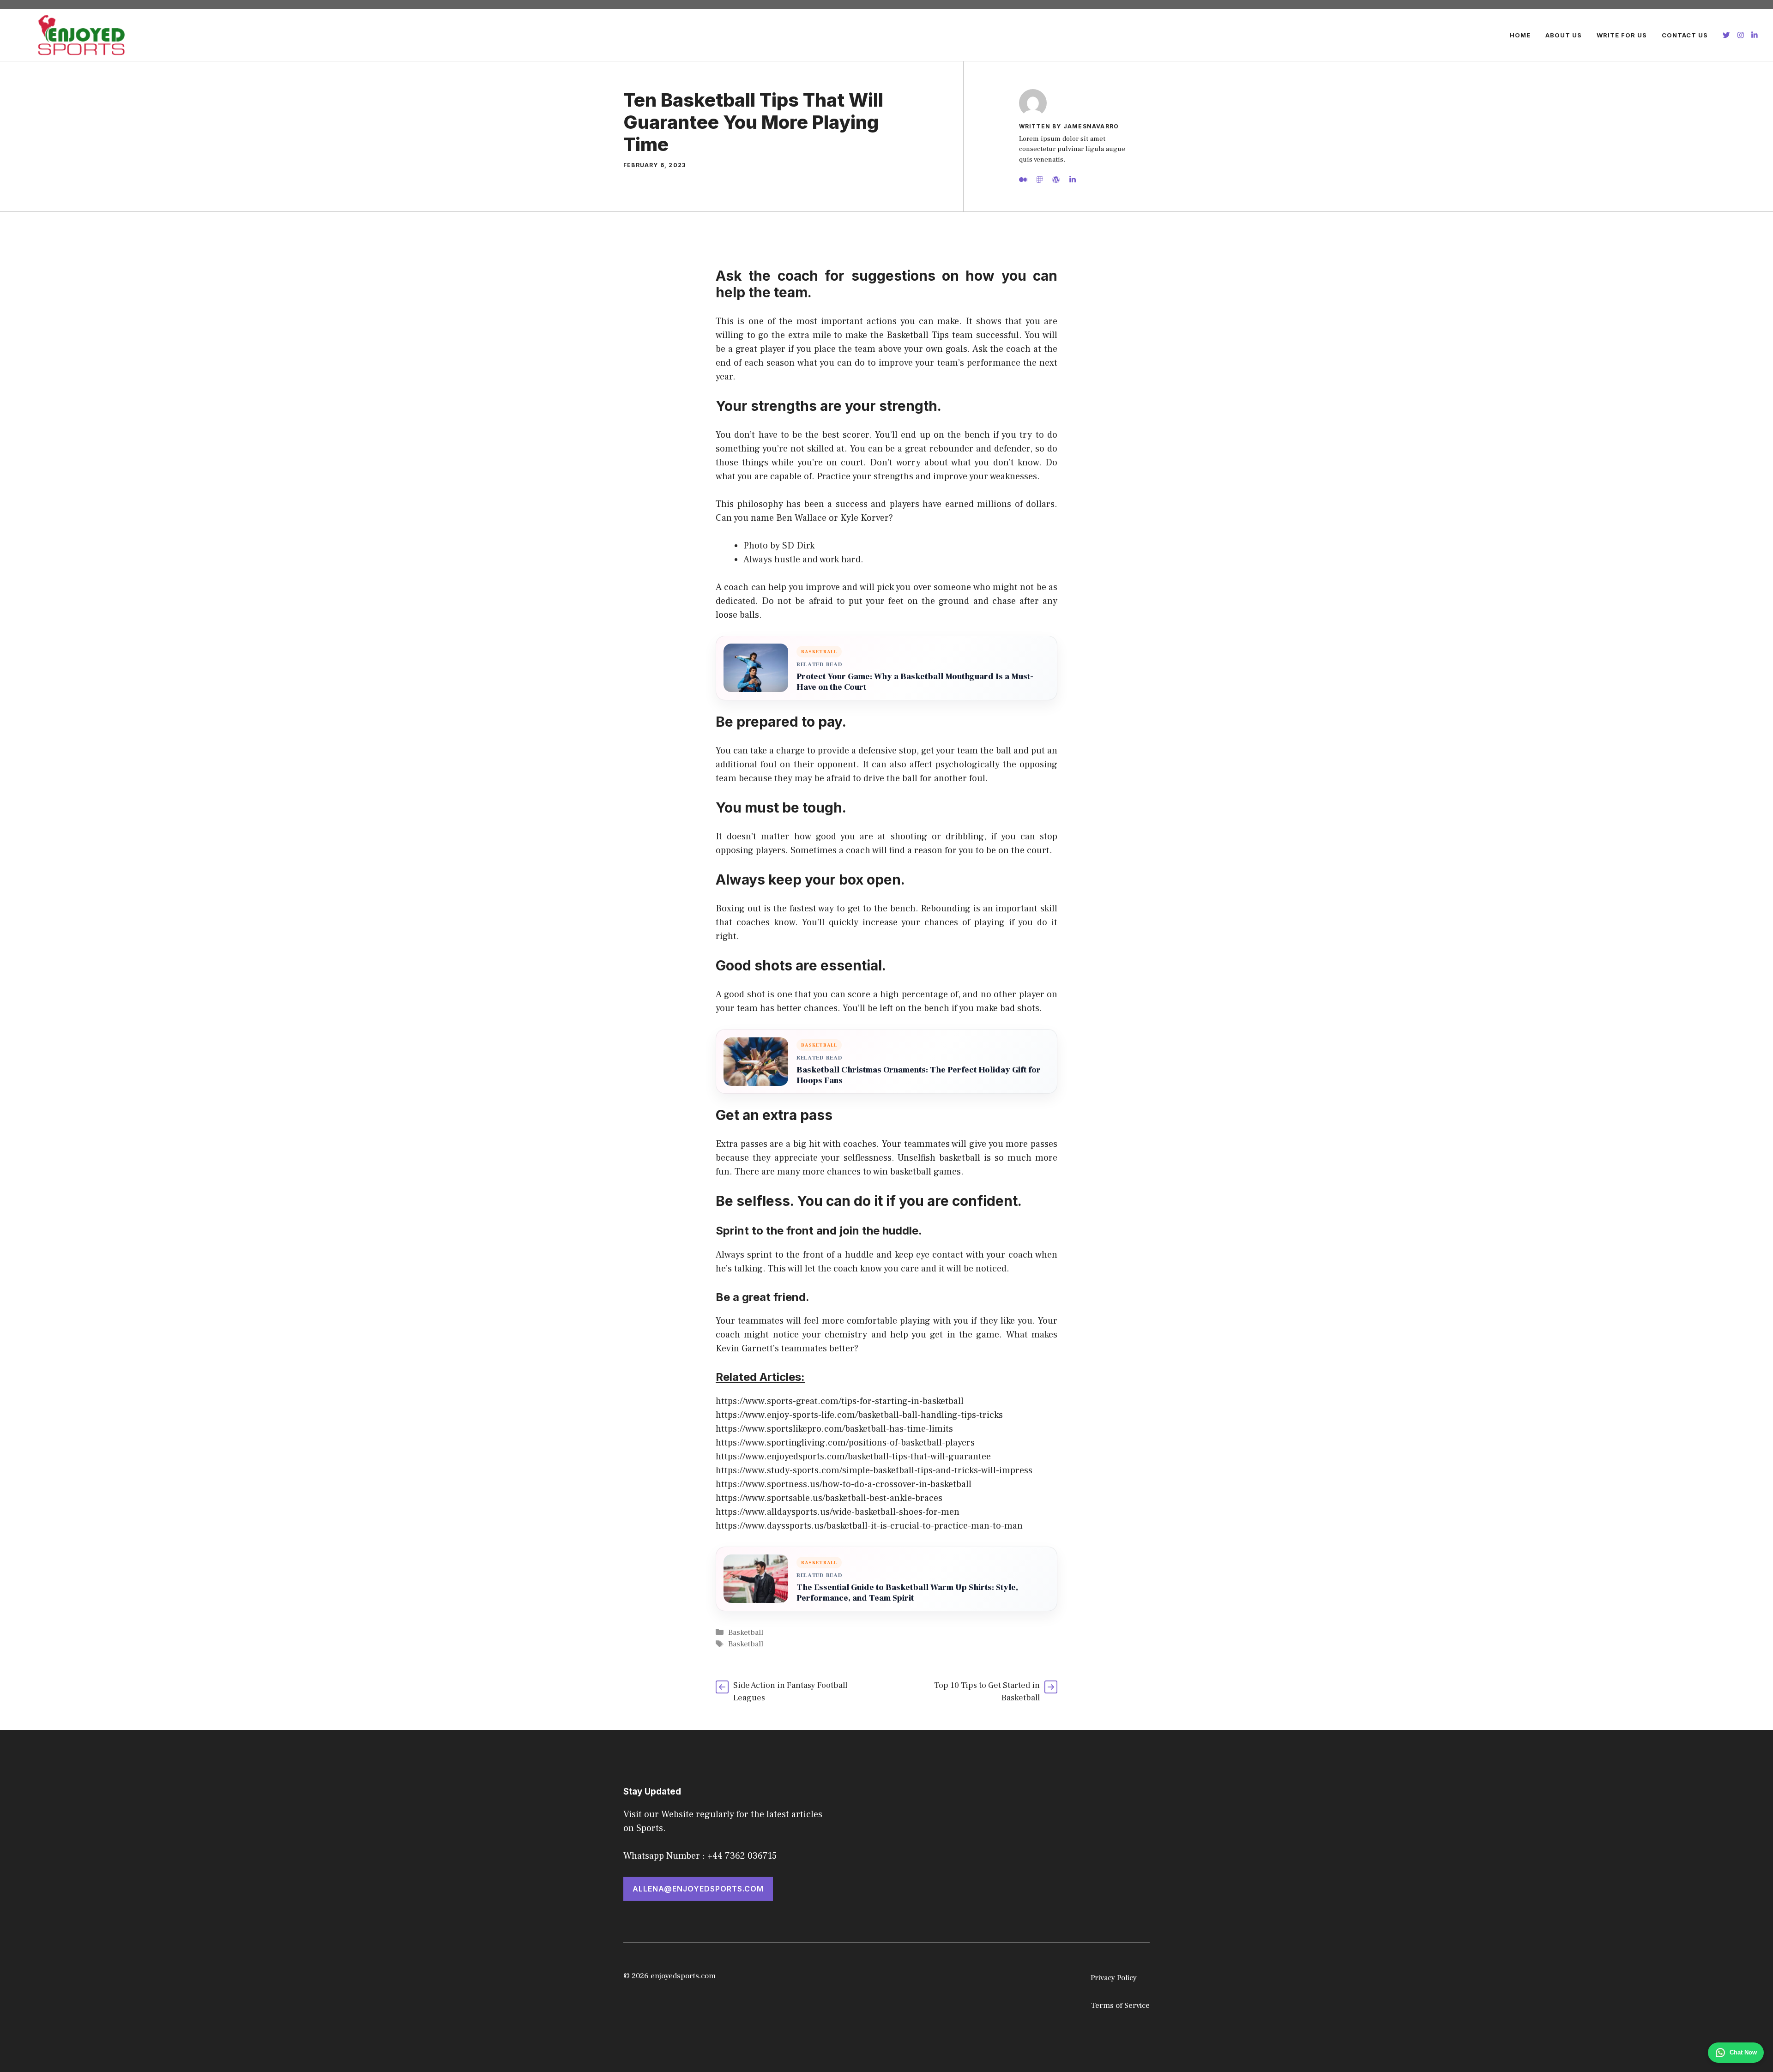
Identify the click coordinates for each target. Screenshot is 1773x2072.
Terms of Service (1120, 2006)
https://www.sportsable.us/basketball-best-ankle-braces (829, 1498)
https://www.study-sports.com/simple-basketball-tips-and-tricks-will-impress (874, 1470)
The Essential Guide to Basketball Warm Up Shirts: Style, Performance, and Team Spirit (907, 1593)
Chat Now (1743, 2052)
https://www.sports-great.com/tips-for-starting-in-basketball (840, 1401)
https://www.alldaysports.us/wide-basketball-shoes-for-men (838, 1512)
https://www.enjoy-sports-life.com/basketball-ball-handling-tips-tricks (859, 1415)
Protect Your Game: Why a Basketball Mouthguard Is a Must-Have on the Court (915, 682)
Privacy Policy (1114, 1978)
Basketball (746, 1632)
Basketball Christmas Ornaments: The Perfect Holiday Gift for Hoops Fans (919, 1075)
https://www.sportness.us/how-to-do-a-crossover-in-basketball (844, 1484)
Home (1520, 35)
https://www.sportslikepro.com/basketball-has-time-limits (834, 1429)
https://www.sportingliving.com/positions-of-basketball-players (845, 1443)
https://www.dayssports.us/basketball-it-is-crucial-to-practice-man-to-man (869, 1526)
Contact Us (1685, 35)
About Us (1564, 35)
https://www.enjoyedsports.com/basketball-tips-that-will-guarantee (853, 1457)
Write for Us (1622, 35)
